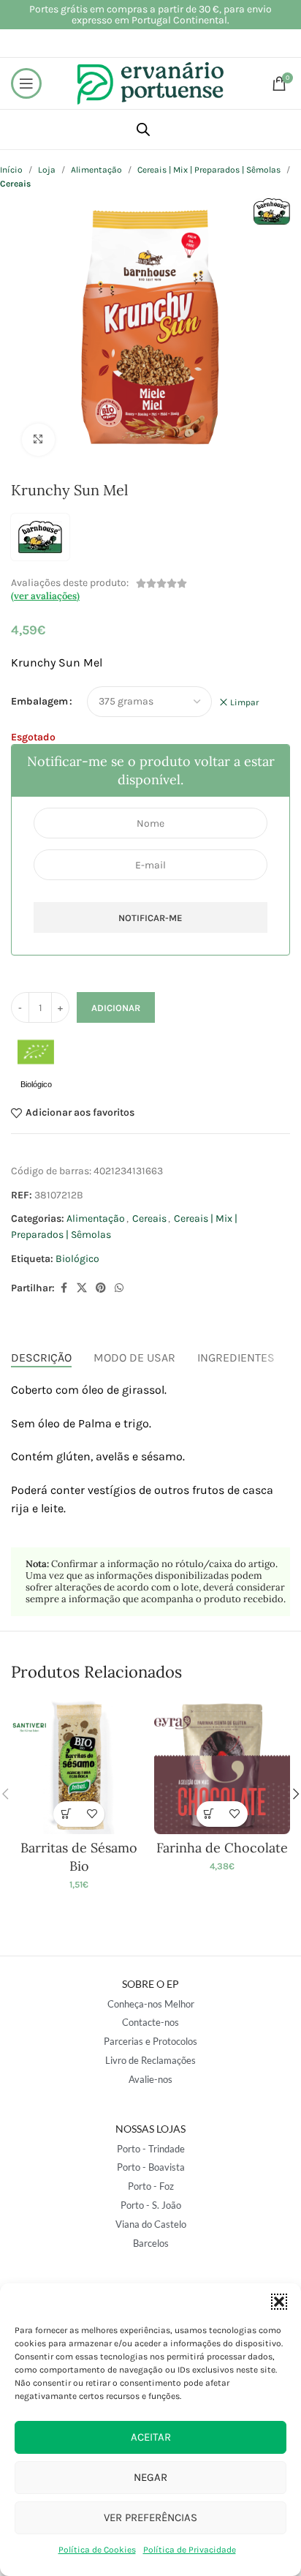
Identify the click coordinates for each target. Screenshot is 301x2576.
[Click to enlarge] (38, 440)
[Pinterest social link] (101, 1288)
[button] (279, 2302)
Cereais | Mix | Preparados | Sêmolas (209, 170)
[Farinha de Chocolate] (222, 1766)
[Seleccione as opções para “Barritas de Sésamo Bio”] (66, 1814)
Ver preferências (150, 2517)
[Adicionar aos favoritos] (92, 1814)
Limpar (244, 702)
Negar (150, 2477)
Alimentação (96, 170)
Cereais (149, 1218)
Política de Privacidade (190, 2550)
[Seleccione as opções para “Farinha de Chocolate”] (209, 1814)
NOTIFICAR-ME (150, 918)
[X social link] (82, 1288)
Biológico (77, 1259)
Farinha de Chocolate (222, 1848)
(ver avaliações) (45, 596)
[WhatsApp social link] (119, 1288)
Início (11, 170)
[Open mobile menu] (26, 83)
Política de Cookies (97, 2550)
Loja (47, 170)
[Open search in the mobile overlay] (143, 129)
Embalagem (39, 701)
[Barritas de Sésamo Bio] (79, 1766)
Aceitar (151, 2437)
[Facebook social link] (64, 1288)
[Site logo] (150, 82)
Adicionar (116, 1008)
